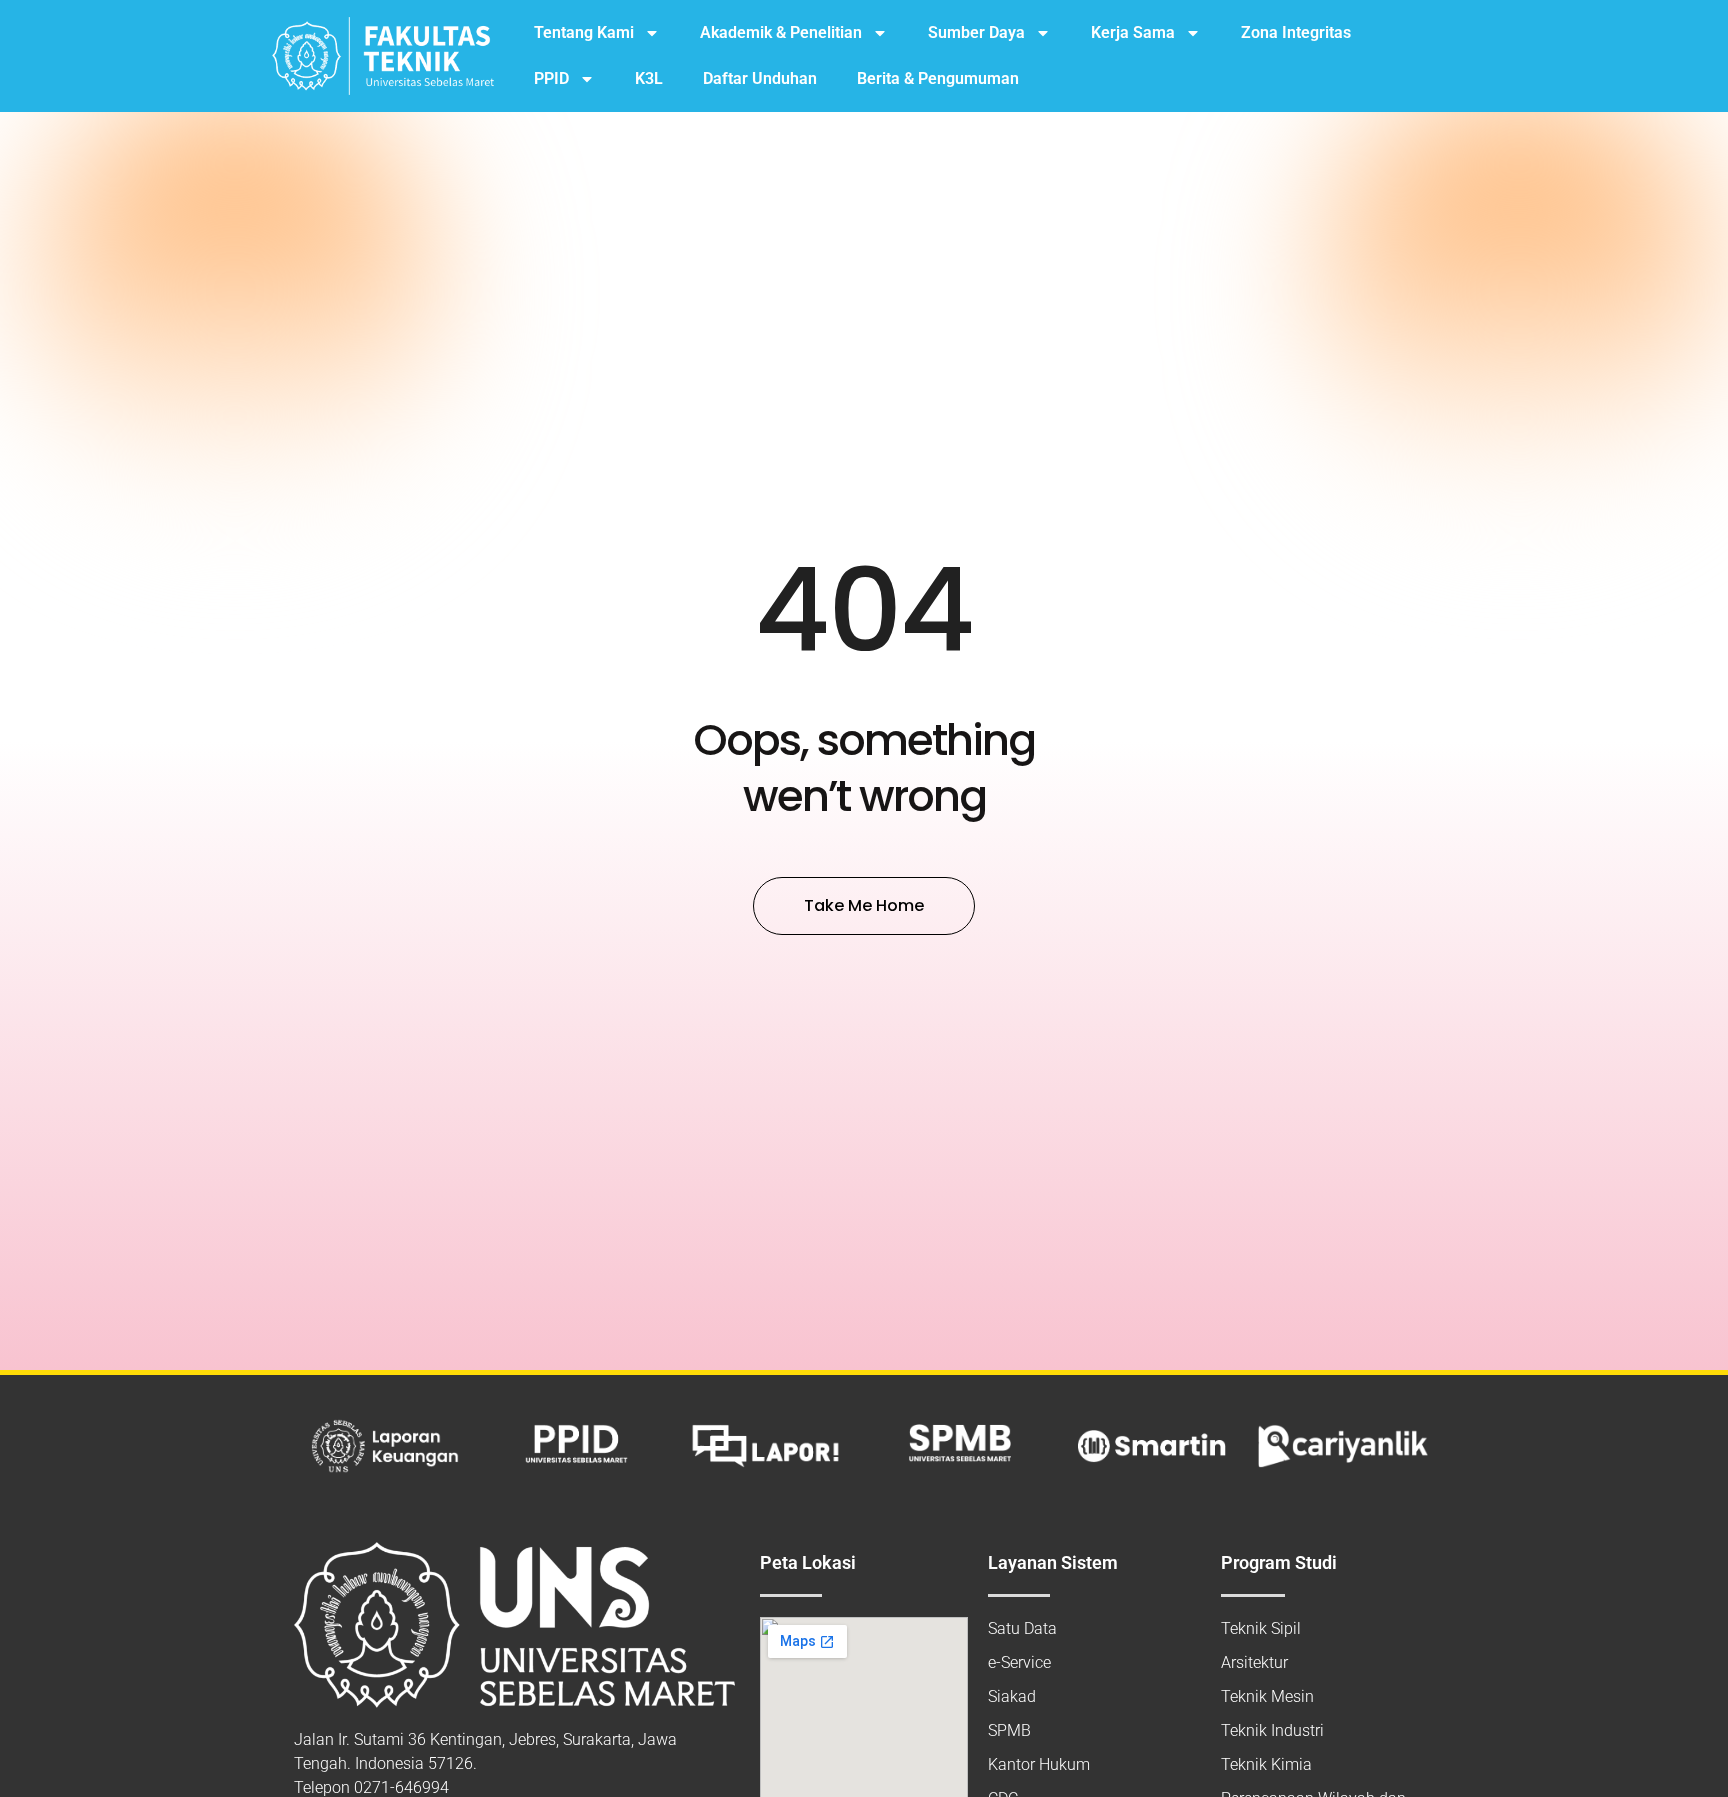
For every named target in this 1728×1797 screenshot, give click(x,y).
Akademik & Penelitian (781, 32)
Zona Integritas (1296, 32)
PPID (551, 78)
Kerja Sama (1133, 32)
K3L (649, 78)
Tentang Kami (584, 32)
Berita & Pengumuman (938, 78)
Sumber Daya (976, 32)
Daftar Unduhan (760, 78)
